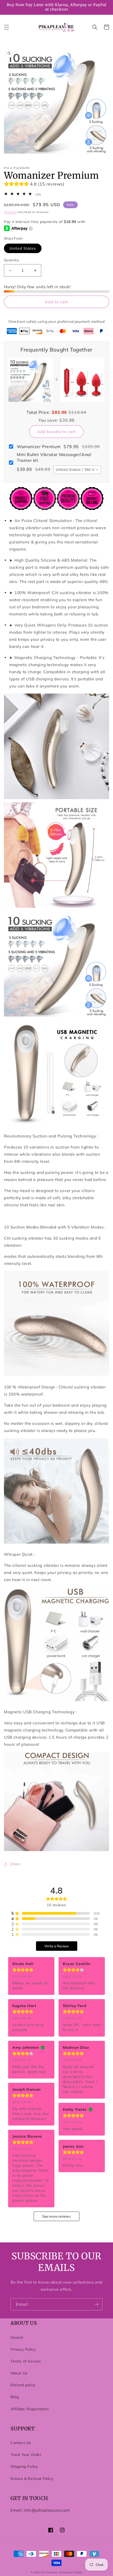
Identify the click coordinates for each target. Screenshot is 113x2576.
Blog (15, 2397)
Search (17, 2337)
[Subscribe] (96, 2304)
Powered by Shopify (71, 2572)
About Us (19, 2373)
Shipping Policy (24, 2466)
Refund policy (23, 2385)
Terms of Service (26, 2361)
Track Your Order (26, 2455)
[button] (7, 27)
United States (23, 248)
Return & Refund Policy (32, 2479)
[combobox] (77, 470)
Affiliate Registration (30, 2409)
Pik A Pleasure (49, 2572)
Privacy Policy (23, 2349)
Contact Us (21, 2443)
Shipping (10, 212)
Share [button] (15, 1864)
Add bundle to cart (56, 432)
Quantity (11, 260)
